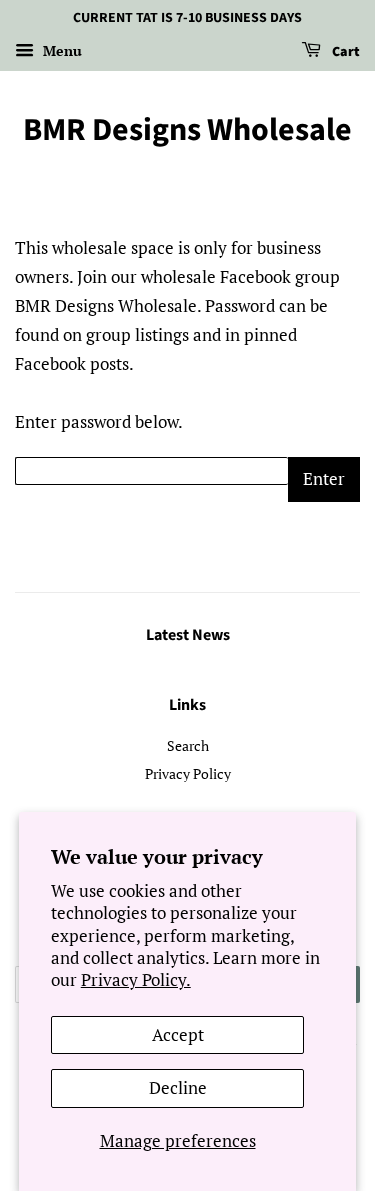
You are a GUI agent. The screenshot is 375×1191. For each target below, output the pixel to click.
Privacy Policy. (136, 979)
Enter (324, 478)
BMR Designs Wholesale (187, 130)
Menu (60, 50)
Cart (344, 52)
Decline (178, 1087)
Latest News (188, 635)
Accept (178, 1034)
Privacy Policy (188, 773)
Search (188, 745)
